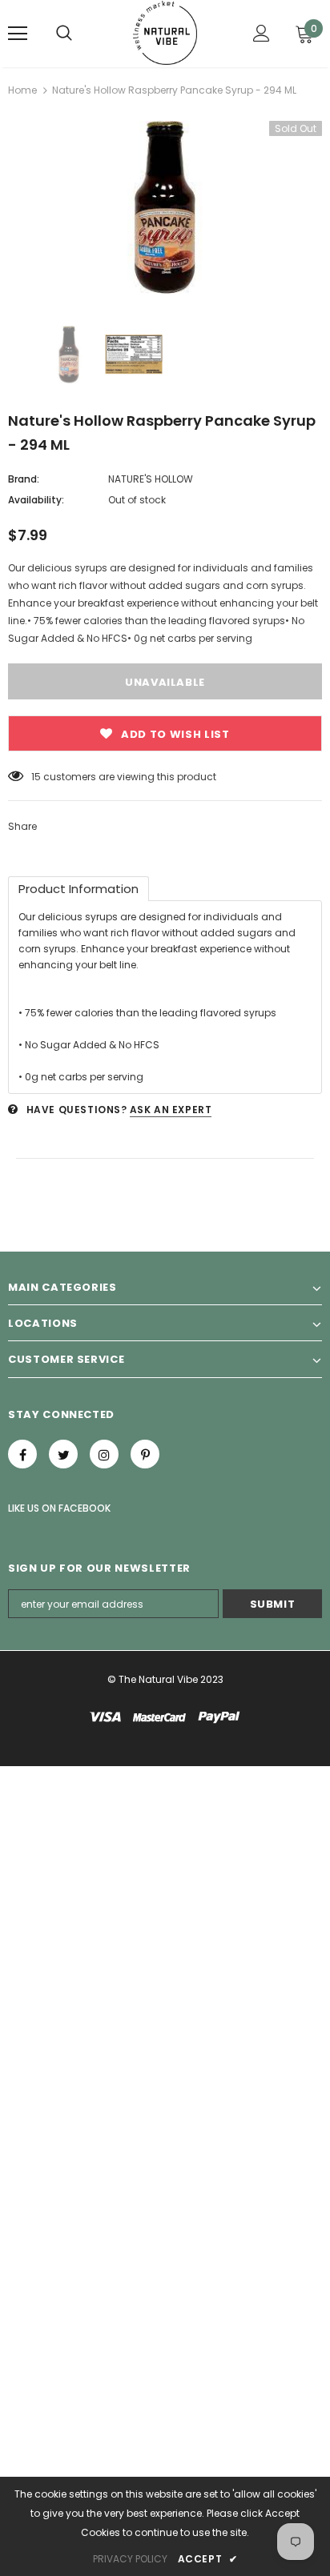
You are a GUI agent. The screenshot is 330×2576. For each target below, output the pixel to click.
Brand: (24, 479)
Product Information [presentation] (78, 889)
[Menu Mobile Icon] (18, 34)
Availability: (36, 500)
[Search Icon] (64, 34)
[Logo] (165, 33)
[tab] (78, 889)
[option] (165, 207)
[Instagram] (104, 1454)
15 (36, 777)
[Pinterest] (145, 1454)
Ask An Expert (171, 1110)
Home (22, 90)
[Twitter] (63, 1454)
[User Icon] (262, 33)
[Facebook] (22, 1454)
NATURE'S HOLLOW (151, 479)
